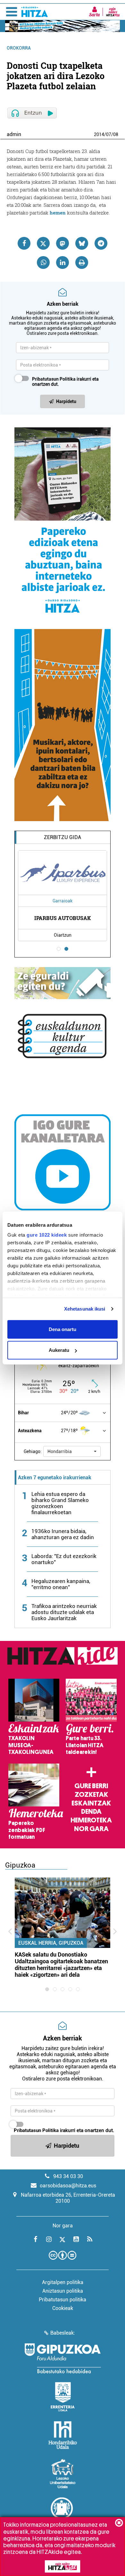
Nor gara (91, 1829)
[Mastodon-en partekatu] (63, 243)
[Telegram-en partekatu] (101, 243)
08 (116, 134)
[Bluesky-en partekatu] (82, 243)
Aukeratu (59, 1350)
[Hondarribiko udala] (63, 2435)
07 (109, 134)
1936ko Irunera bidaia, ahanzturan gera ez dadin (63, 1534)
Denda (91, 1812)
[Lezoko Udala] (63, 2474)
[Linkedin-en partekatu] (63, 262)
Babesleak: (63, 2333)
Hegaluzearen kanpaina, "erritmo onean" (61, 1584)
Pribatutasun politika (63, 2300)
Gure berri (91, 1786)
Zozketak (91, 1795)
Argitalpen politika (63, 2282)
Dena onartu (63, 1329)
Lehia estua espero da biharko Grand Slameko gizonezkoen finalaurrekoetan (60, 1503)
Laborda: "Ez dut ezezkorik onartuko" (64, 1559)
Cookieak (63, 2308)
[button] (72, 1451)
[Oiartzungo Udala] (63, 2512)
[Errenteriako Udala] (63, 2397)
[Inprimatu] (82, 262)
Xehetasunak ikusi (85, 1309)
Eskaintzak (91, 1803)
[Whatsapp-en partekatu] (43, 262)
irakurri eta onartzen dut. (65, 382)
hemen (58, 213)
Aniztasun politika (63, 2291)
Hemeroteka (91, 1820)
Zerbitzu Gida (63, 837)
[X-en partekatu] (43, 243)
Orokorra (19, 48)
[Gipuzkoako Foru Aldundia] (63, 2358)
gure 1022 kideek (47, 1235)
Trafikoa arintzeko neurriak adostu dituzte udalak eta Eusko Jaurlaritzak (64, 1612)
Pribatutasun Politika (54, 379)
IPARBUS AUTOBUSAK (63, 918)
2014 (99, 134)
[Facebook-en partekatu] (24, 243)
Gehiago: (33, 1451)
